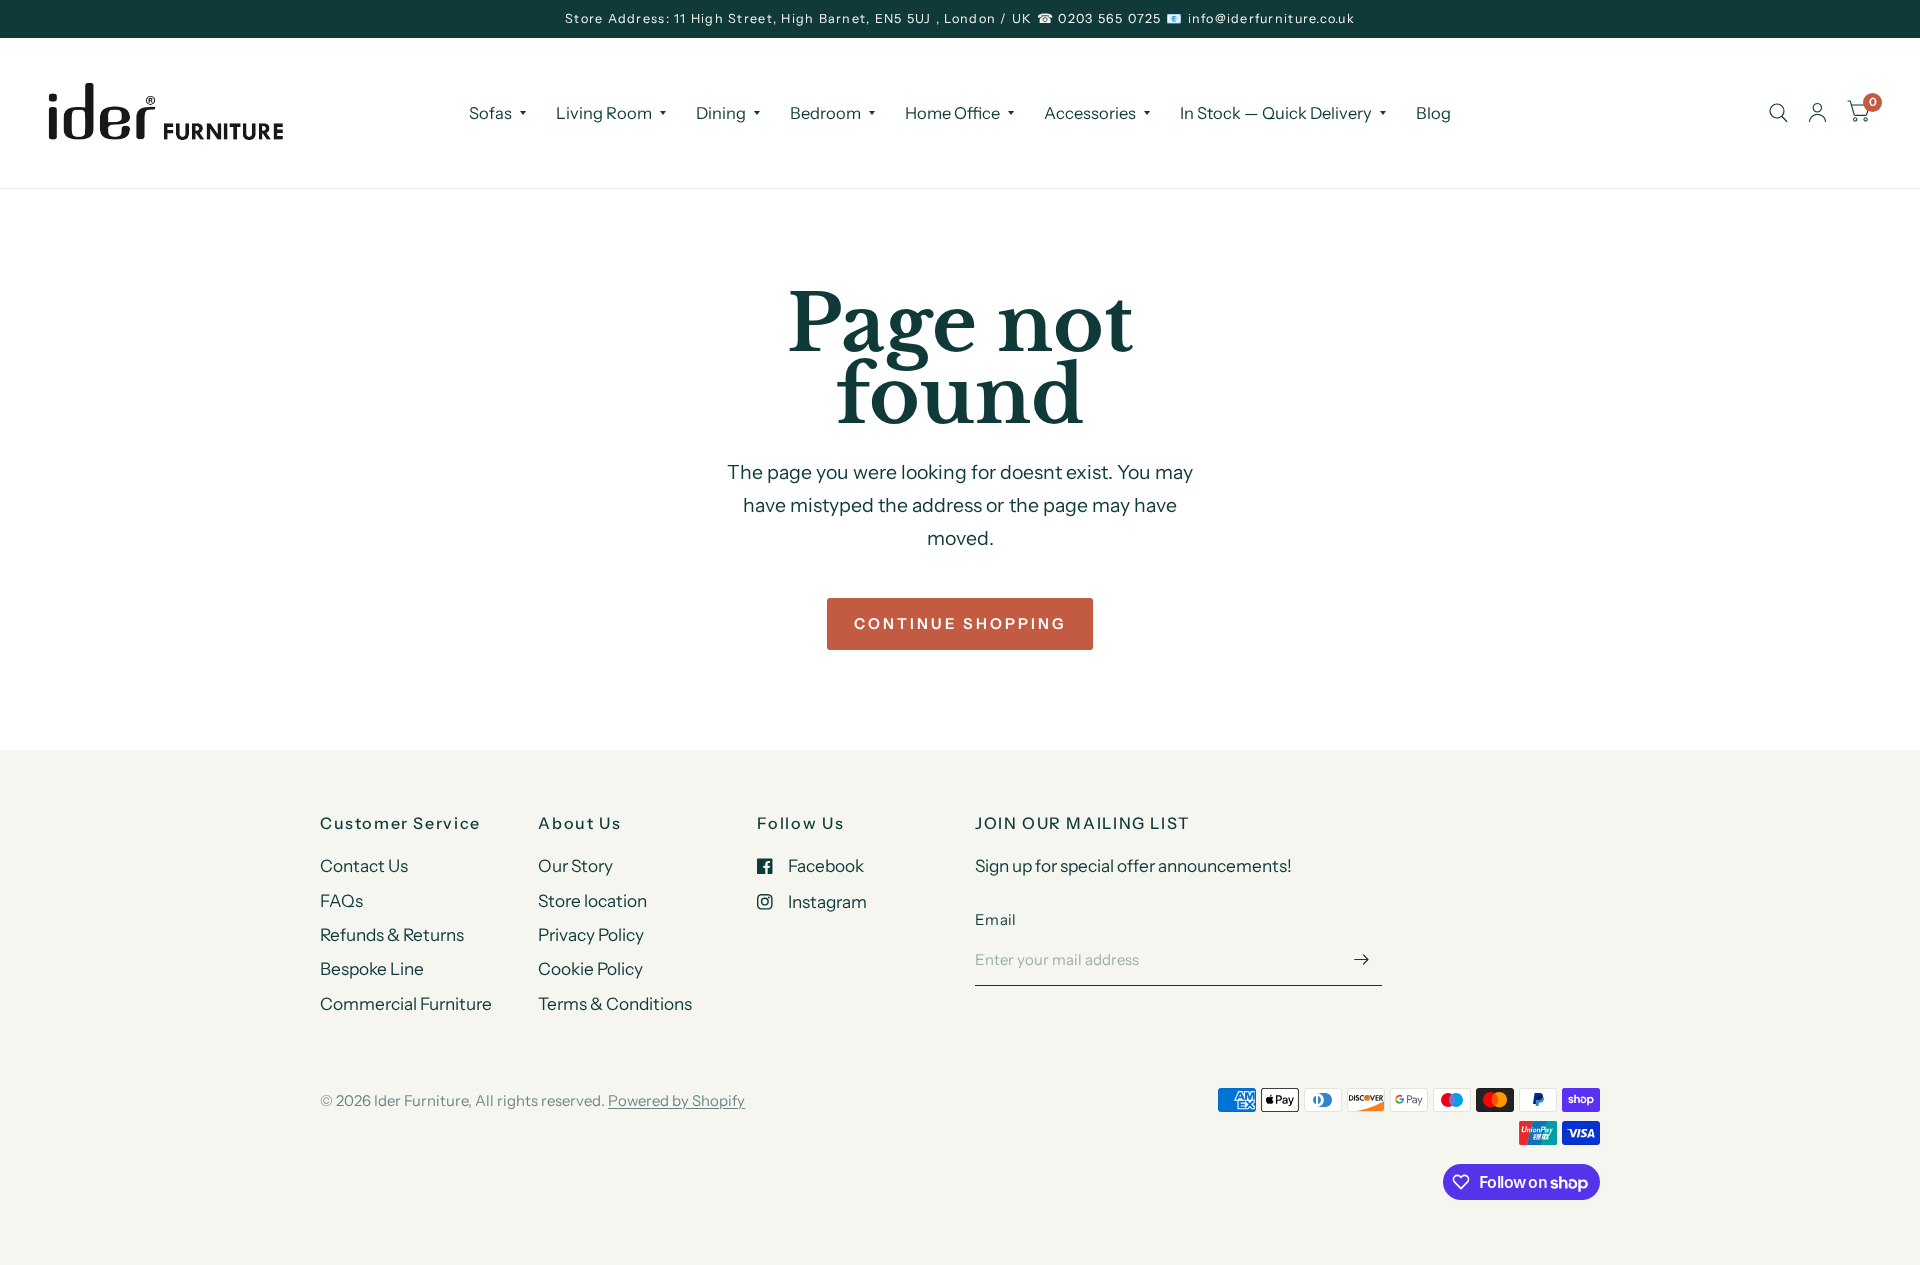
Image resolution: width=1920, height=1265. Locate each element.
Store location (592, 900)
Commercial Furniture (406, 1003)
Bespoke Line (372, 968)
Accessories (1090, 112)
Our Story (575, 865)
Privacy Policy (591, 934)
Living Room (604, 112)
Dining (721, 112)
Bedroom (825, 112)
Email (996, 919)
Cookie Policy (590, 968)
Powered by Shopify (676, 1100)
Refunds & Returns (392, 934)
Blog (1433, 112)
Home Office (952, 112)
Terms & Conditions (615, 1003)
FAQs (341, 900)
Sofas (490, 112)
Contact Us (364, 865)
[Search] (1778, 113)
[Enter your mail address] (1362, 960)
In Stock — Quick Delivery (1276, 112)
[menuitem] (497, 112)
